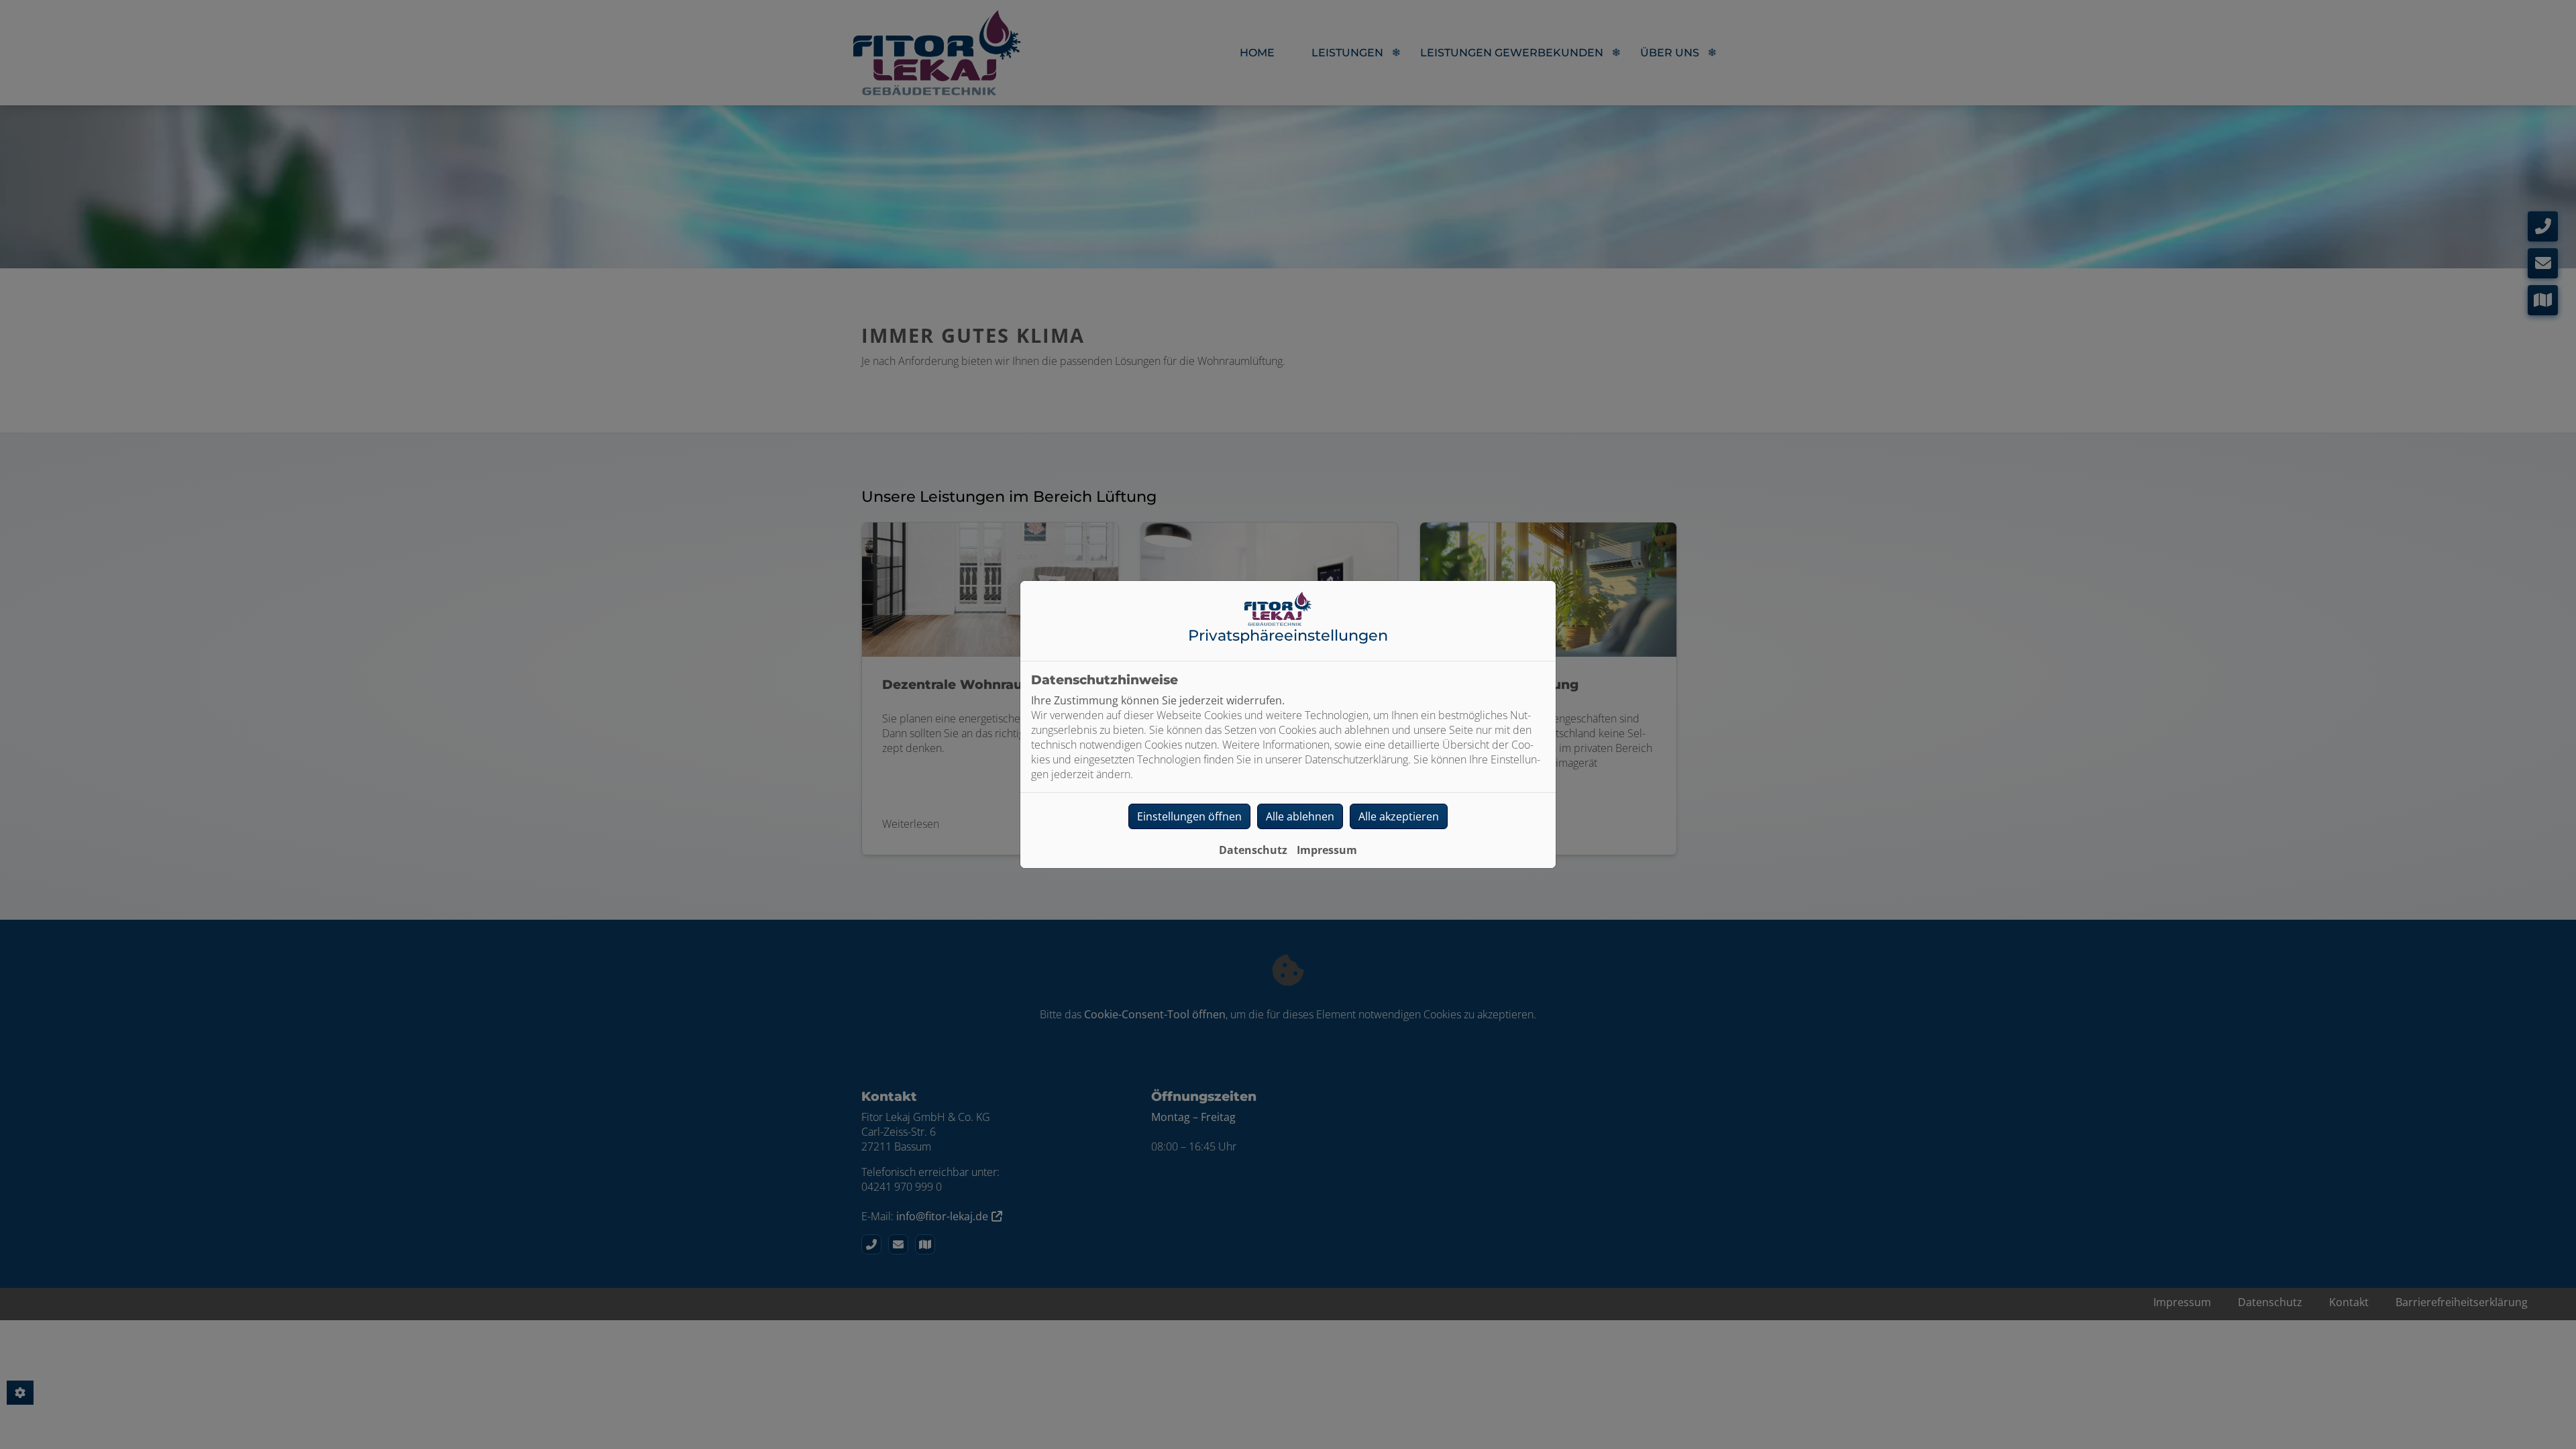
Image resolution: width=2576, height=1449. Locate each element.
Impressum (1327, 850)
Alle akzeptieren (1399, 816)
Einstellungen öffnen (1189, 816)
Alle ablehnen (1300, 816)
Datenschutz (1253, 850)
